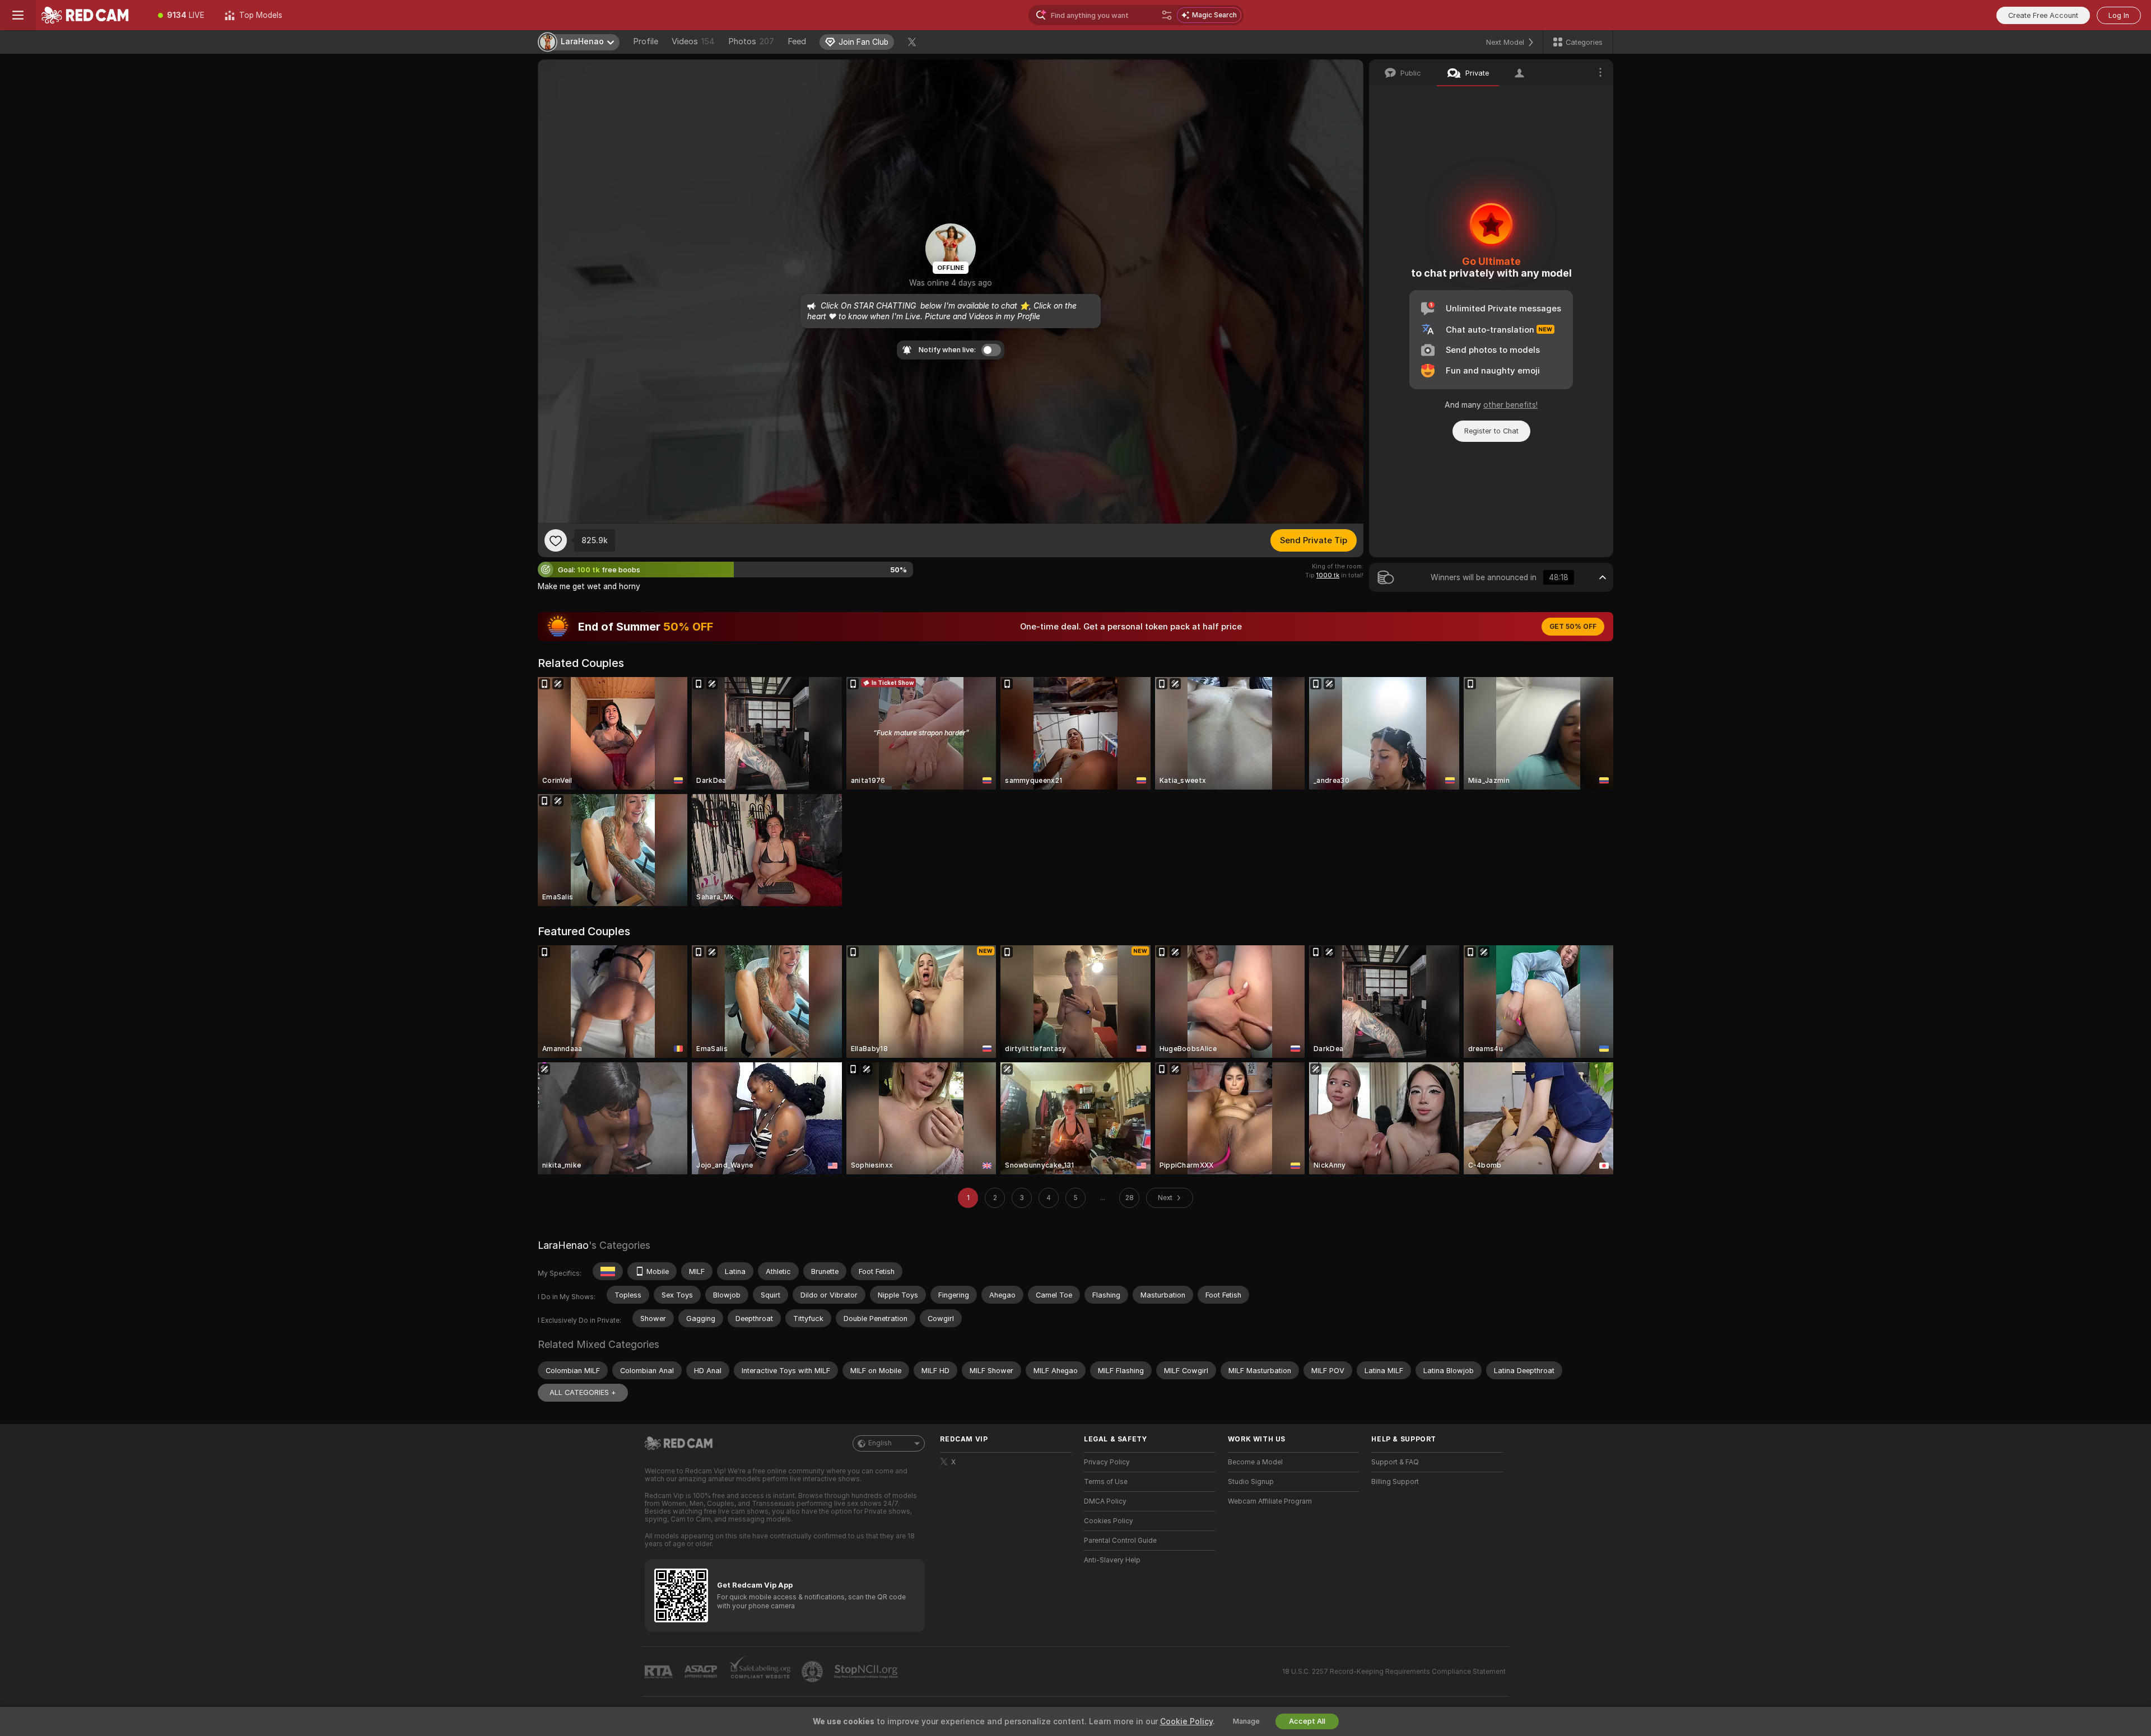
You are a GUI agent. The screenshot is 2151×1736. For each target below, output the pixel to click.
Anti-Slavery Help (1112, 1560)
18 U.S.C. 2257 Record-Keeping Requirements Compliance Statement (1394, 1672)
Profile (646, 41)
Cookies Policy (1109, 1521)
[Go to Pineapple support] (813, 1672)
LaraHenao (563, 1245)
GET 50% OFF (1573, 627)
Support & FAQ (1395, 1462)
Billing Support (1395, 1482)
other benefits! (1510, 405)
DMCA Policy (1105, 1501)
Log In (2119, 15)
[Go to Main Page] (92, 15)
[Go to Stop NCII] (867, 1672)
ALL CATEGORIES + (583, 1392)
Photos (751, 41)
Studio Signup (1251, 1482)
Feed (797, 41)
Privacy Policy (1107, 1462)
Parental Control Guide (1120, 1541)
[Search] (1167, 15)
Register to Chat (1491, 431)
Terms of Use (1106, 1482)
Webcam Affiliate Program (1270, 1501)
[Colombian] (608, 1271)
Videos (693, 41)
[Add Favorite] (556, 540)
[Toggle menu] (18, 15)
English (880, 1443)
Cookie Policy (1186, 1721)
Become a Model (1255, 1462)
